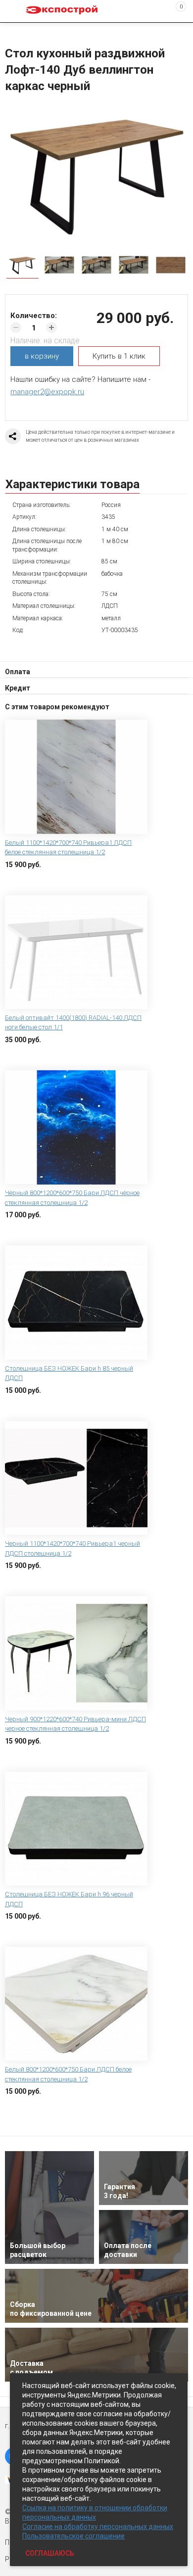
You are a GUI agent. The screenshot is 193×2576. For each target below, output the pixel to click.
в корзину (42, 356)
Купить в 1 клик (119, 356)
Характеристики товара (72, 484)
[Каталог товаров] (15, 11)
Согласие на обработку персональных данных (98, 2527)
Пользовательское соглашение (73, 2536)
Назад (11, 31)
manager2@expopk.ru (47, 392)
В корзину (22, 880)
